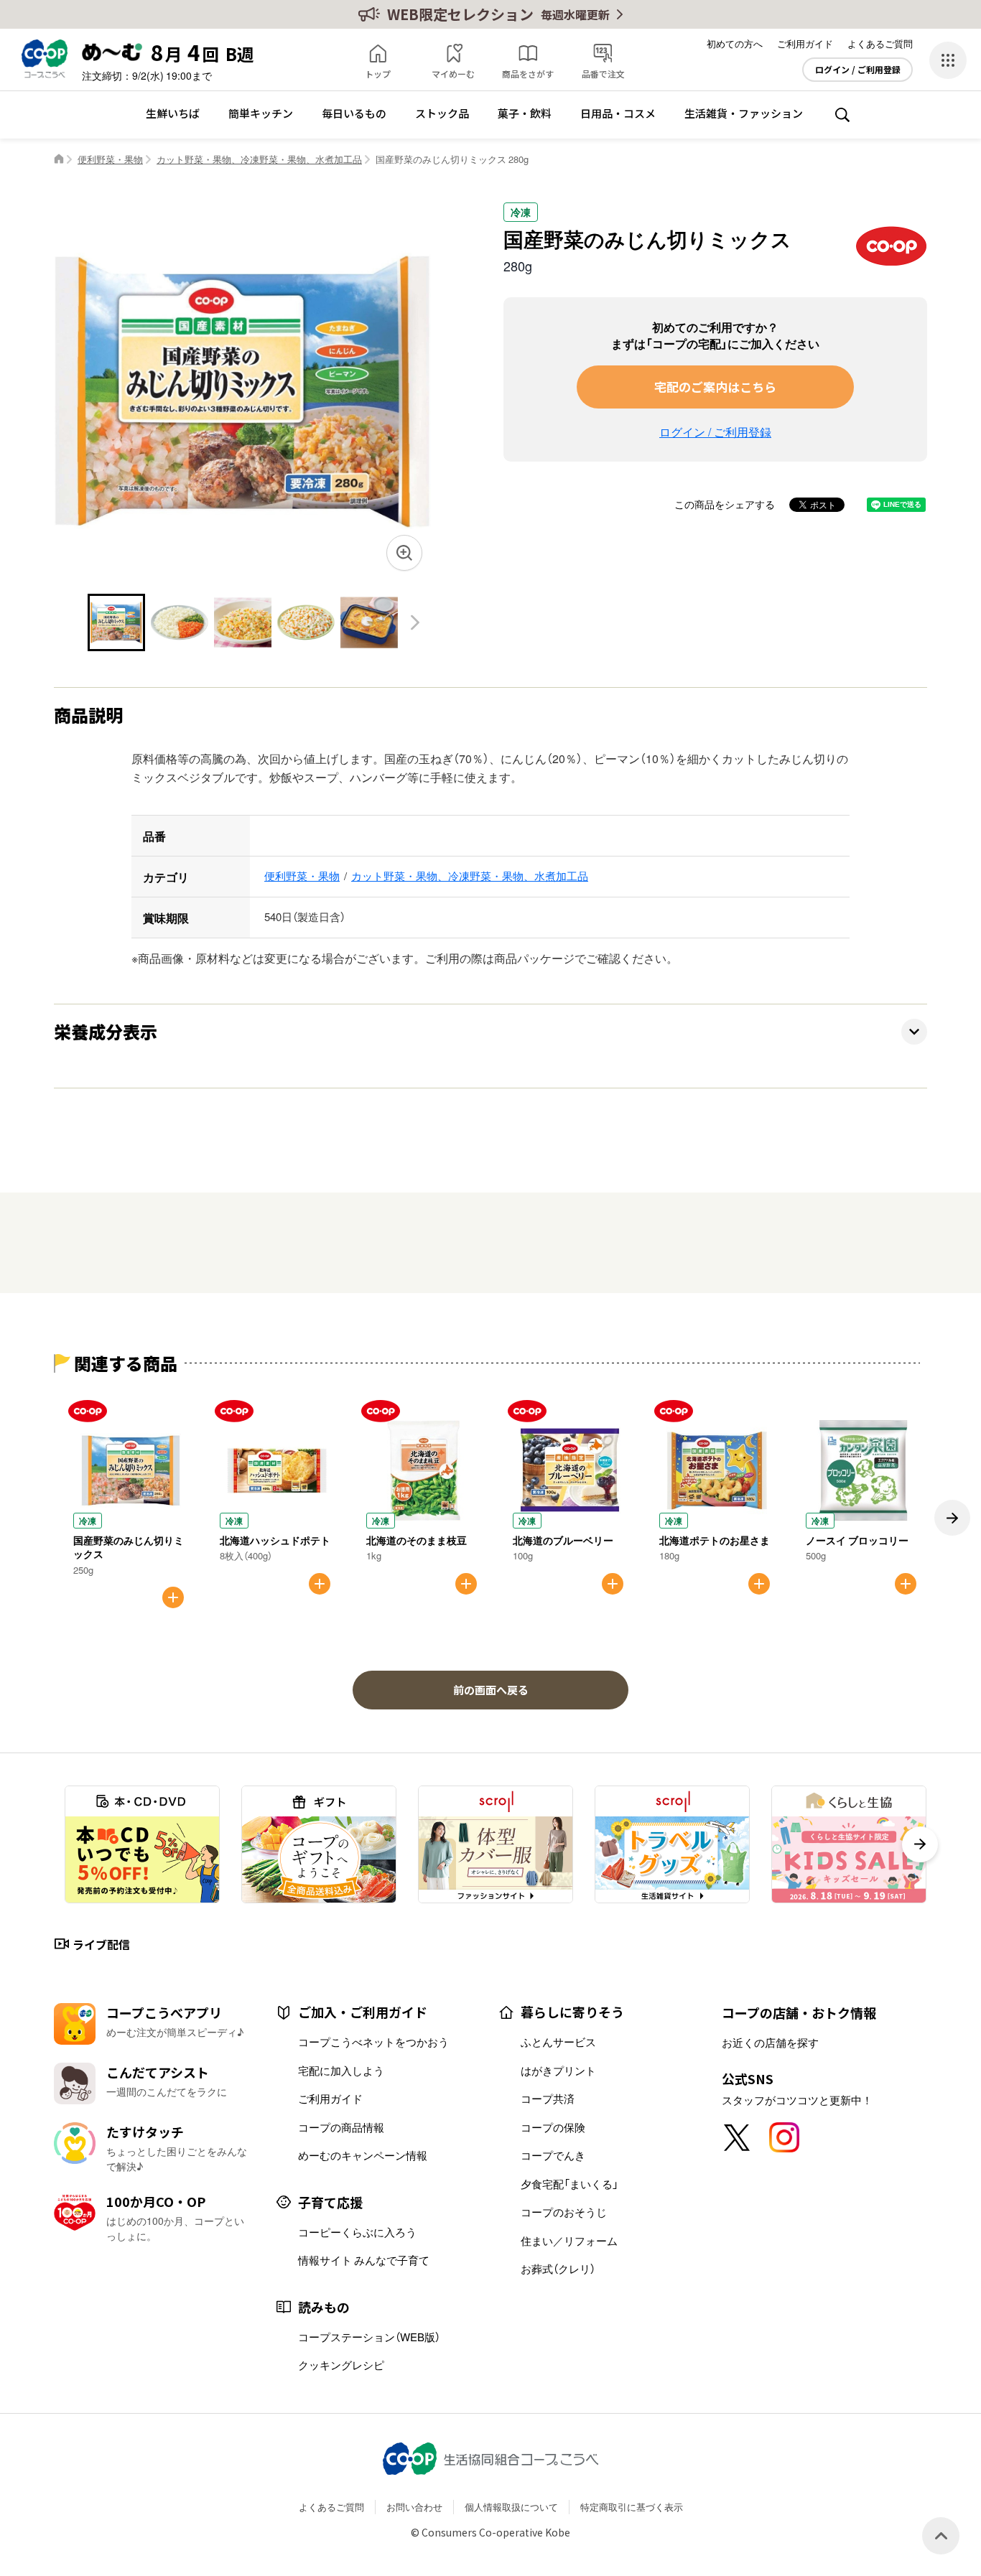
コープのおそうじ (564, 2212)
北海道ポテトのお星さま (715, 1540)
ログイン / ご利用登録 (858, 70)
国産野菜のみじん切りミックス (129, 1547)
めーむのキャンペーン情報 (363, 2155)
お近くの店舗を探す (770, 2043)
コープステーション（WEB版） (369, 2337)
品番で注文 (603, 74)
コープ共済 (548, 2099)
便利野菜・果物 (110, 159)
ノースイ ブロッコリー (857, 1540)
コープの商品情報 (341, 2127)
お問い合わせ (414, 2507)
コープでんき (553, 2155)
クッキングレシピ (341, 2365)
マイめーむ (453, 74)
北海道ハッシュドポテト (275, 1540)
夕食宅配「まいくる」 (569, 2184)
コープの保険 (553, 2127)
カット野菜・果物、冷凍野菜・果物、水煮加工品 (259, 159)
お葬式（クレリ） (558, 2269)
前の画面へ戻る (491, 1690)
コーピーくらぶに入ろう (357, 2232)
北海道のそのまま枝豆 (417, 1540)
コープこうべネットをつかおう (373, 2042)
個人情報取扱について (511, 2507)
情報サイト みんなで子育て (364, 2260)
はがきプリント (558, 2071)
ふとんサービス (558, 2042)
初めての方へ (735, 43)
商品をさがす (528, 74)
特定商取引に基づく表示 (632, 2507)
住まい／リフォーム (569, 2241)
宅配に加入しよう (341, 2071)
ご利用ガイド (805, 43)
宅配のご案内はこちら (715, 387)
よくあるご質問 (880, 43)
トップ (378, 74)
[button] (415, 623)
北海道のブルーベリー (563, 1540)
